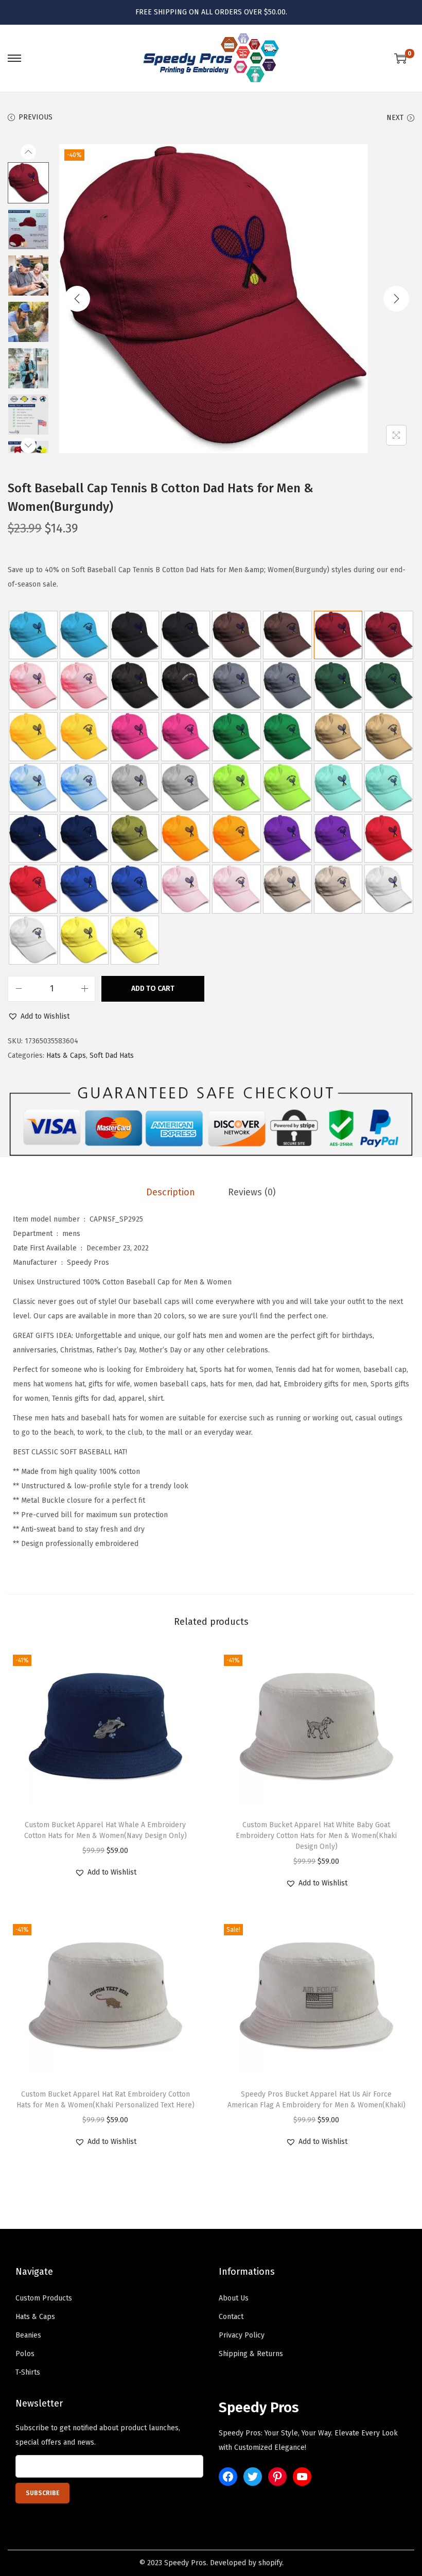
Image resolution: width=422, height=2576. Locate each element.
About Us (234, 2298)
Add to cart (153, 989)
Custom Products (44, 2298)
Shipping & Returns (251, 2354)
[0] (400, 58)
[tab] (171, 1192)
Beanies (28, 2335)
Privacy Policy (242, 2335)
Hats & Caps (66, 1055)
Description (171, 1192)
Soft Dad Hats (112, 1055)
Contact (231, 2317)
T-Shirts (28, 2372)
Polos (25, 2354)
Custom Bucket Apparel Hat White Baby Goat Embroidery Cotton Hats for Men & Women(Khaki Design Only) (316, 1836)
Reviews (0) (252, 1192)
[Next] (396, 299)
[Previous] (77, 299)
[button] (39, 1017)
